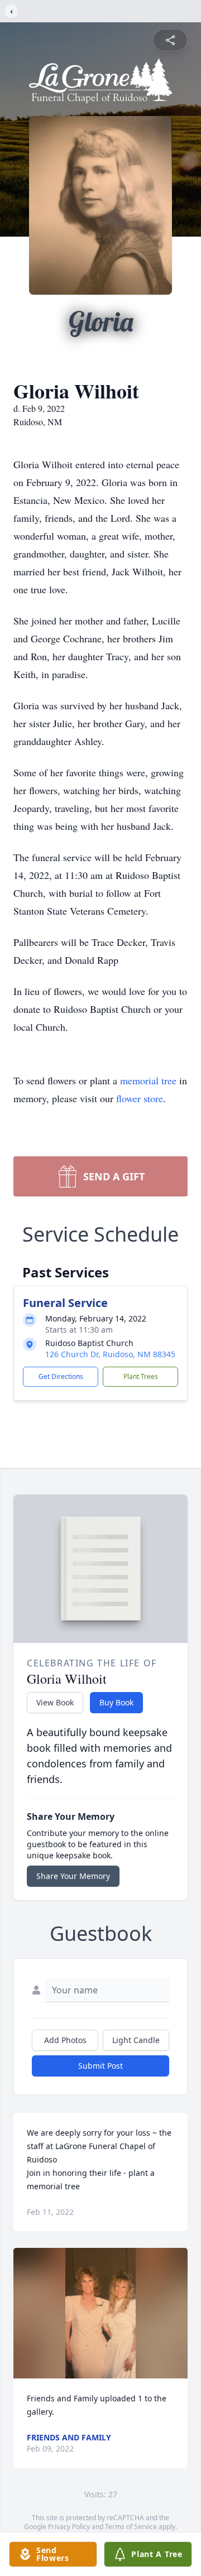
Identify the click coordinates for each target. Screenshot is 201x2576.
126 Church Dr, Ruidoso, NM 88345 (110, 1354)
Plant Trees (141, 1376)
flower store (140, 1098)
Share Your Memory (73, 1876)
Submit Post (100, 2066)
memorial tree (148, 1080)
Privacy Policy (69, 2527)
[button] (100, 2313)
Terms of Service (131, 2527)
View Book (55, 1702)
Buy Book (116, 1702)
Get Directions (61, 1376)
